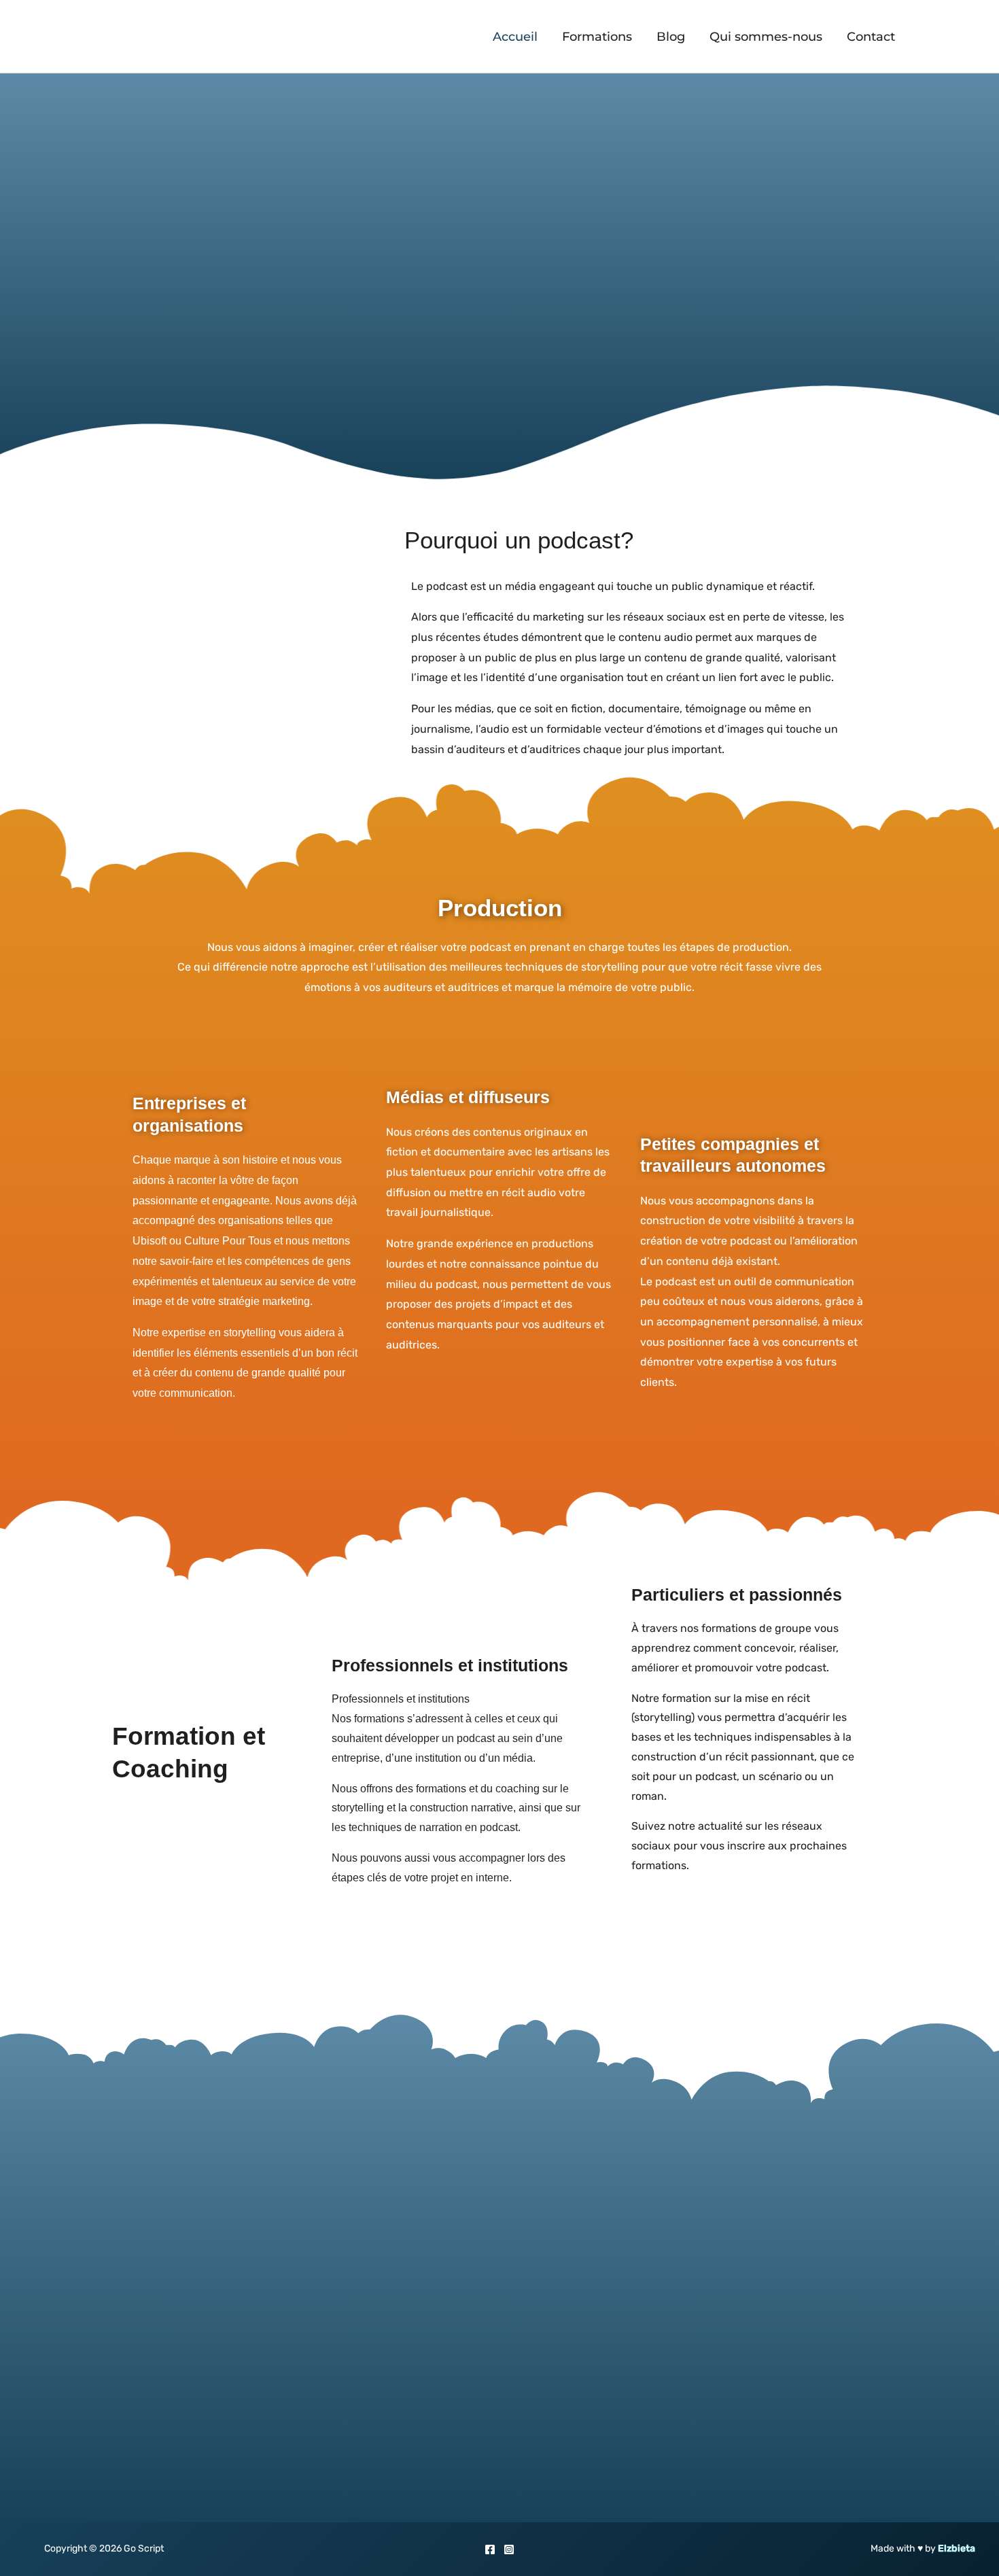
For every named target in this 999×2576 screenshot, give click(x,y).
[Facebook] (490, 2549)
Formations (597, 37)
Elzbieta (957, 2548)
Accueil (515, 37)
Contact (871, 37)
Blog (671, 37)
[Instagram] (509, 2549)
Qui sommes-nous (766, 37)
